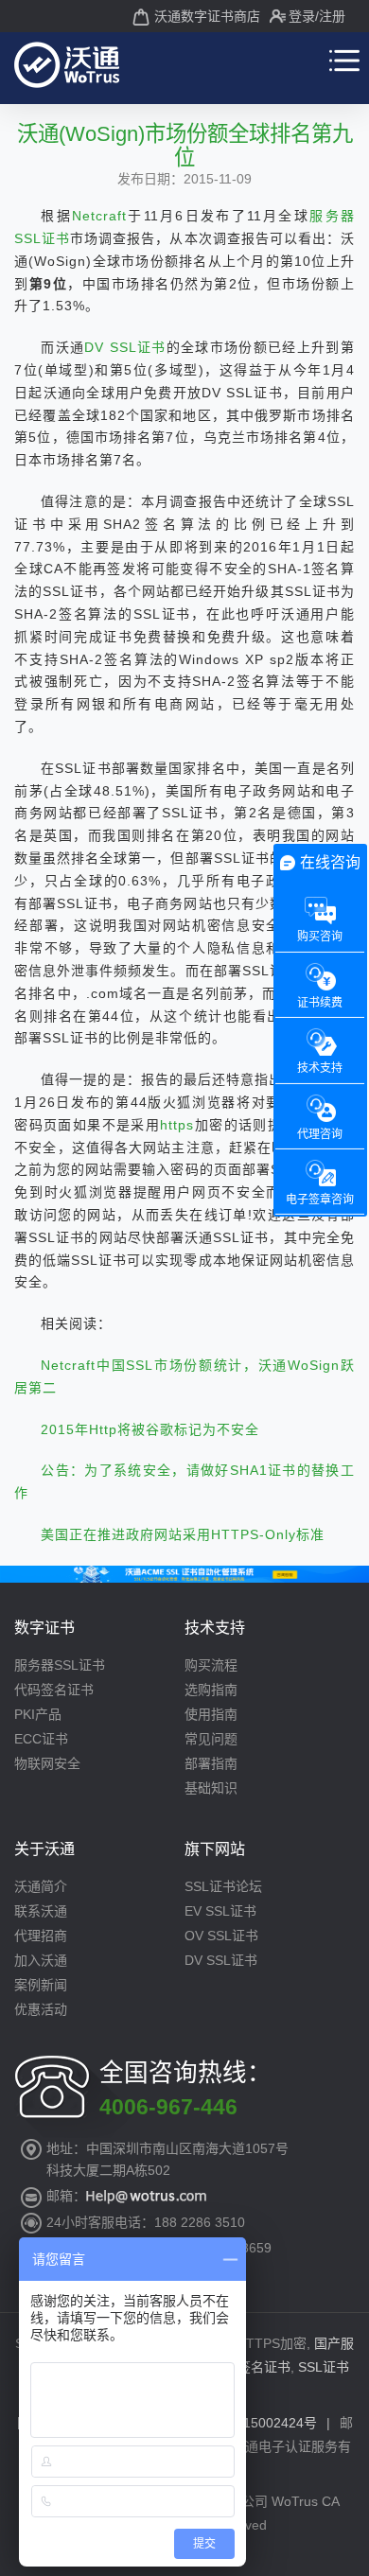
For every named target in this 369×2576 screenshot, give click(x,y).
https (177, 1125)
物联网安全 (47, 1763)
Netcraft (99, 216)
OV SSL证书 (221, 1936)
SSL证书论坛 (223, 1886)
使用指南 (211, 1714)
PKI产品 (38, 1714)
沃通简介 (41, 1886)
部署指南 (211, 1763)
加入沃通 (41, 1960)
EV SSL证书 (220, 1911)
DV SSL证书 (125, 347)
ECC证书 (41, 1739)
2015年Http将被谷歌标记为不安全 (150, 1429)
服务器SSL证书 (60, 1665)
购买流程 (211, 1665)
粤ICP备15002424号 (256, 2423)
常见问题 (211, 1739)
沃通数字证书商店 (207, 16)
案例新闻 (41, 1985)
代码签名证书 (54, 1690)
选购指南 (211, 1690)
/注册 (330, 16)
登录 (302, 16)
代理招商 (41, 1936)
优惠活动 (41, 2009)
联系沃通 (41, 1911)
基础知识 (211, 1788)
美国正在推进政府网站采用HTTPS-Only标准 (183, 1534)
